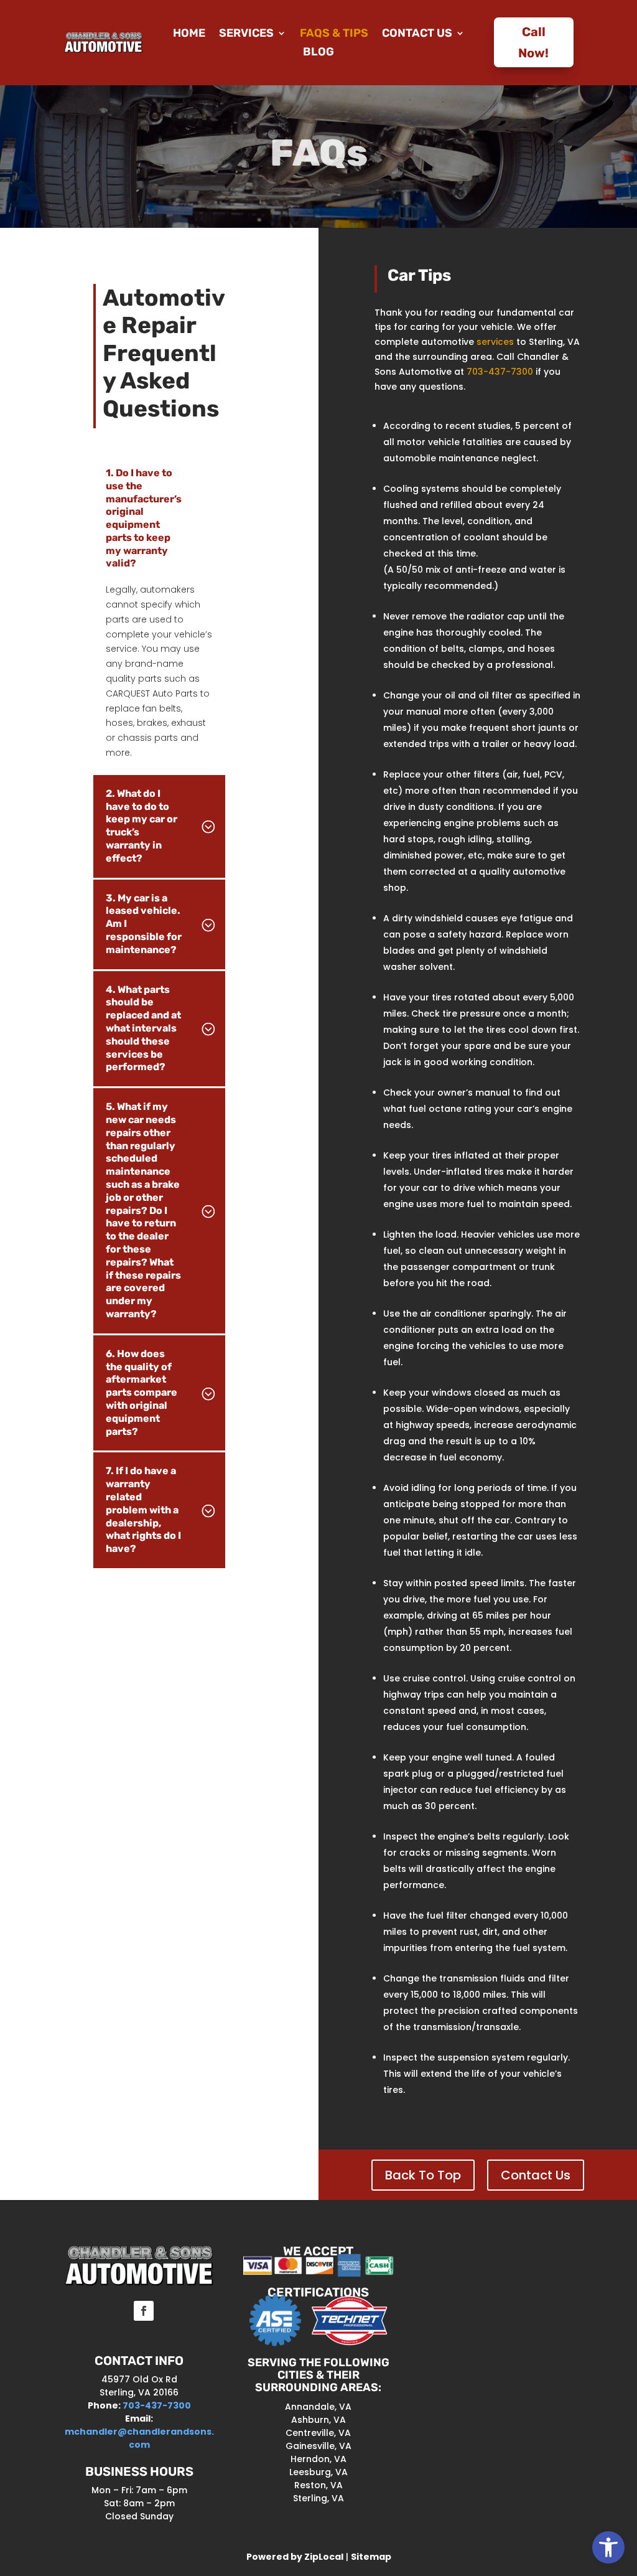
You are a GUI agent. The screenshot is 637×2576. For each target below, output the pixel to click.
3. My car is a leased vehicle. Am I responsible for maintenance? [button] (144, 924)
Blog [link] (318, 53)
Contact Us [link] (417, 34)
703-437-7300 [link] (500, 372)
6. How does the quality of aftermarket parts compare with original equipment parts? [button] (142, 1393)
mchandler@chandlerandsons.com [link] (139, 2438)
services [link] (495, 342)
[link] (608, 2547)
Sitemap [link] (371, 2557)
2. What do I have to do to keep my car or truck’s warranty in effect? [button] (142, 826)
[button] (423, 2175)
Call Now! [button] (533, 42)
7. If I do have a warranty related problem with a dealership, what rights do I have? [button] (143, 1510)
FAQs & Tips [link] (334, 34)
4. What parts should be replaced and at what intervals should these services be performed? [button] (143, 1028)
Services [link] (246, 34)
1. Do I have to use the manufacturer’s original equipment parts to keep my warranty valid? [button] (144, 518)
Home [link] (189, 34)
